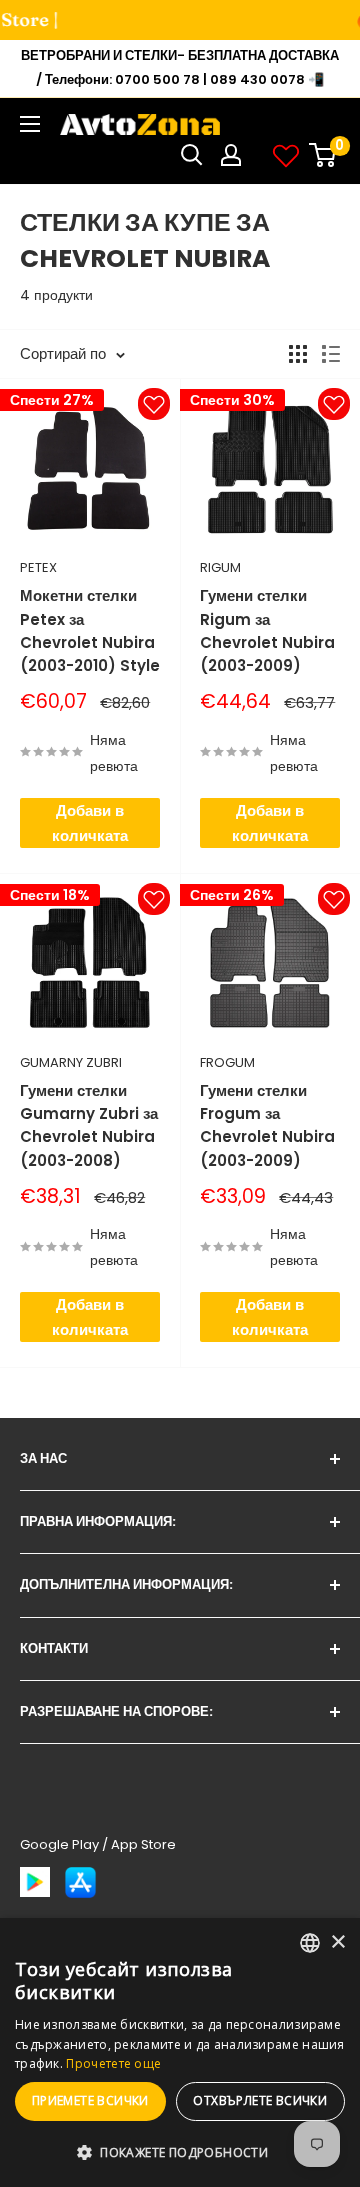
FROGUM (227, 1062)
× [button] (337, 1942)
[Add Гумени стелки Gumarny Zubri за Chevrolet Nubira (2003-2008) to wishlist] (154, 899)
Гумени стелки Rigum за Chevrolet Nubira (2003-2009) (267, 630)
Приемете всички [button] (90, 2100)
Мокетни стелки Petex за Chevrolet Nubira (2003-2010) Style (90, 630)
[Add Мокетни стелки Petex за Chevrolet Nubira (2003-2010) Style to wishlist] (154, 404)
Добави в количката (90, 823)
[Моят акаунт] (231, 155)
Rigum (220, 567)
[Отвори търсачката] (192, 155)
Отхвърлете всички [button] (260, 2100)
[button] (180, 2153)
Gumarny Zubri (71, 1062)
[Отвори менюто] (30, 124)
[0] (323, 155)
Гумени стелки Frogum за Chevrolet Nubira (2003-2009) (267, 1125)
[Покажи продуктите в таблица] (298, 354)
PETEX (38, 567)
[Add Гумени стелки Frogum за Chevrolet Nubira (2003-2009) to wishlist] (334, 899)
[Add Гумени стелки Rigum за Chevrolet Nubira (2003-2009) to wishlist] (334, 404)
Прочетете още (113, 2063)
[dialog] (180, 2052)
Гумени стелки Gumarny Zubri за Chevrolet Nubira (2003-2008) (89, 1125)
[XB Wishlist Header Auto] (286, 155)
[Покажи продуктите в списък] (331, 354)
